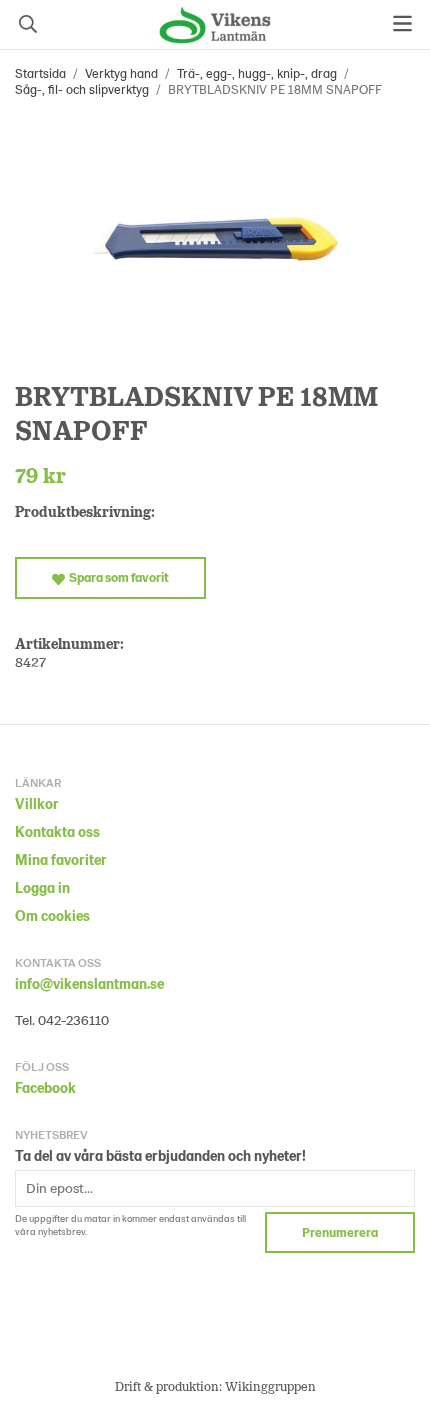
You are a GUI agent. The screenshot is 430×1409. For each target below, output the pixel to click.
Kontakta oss (57, 831)
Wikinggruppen (270, 1386)
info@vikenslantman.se (89, 983)
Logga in (42, 887)
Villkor (37, 803)
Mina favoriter (61, 859)
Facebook (45, 1087)
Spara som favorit (117, 577)
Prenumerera (340, 1232)
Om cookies (52, 915)
